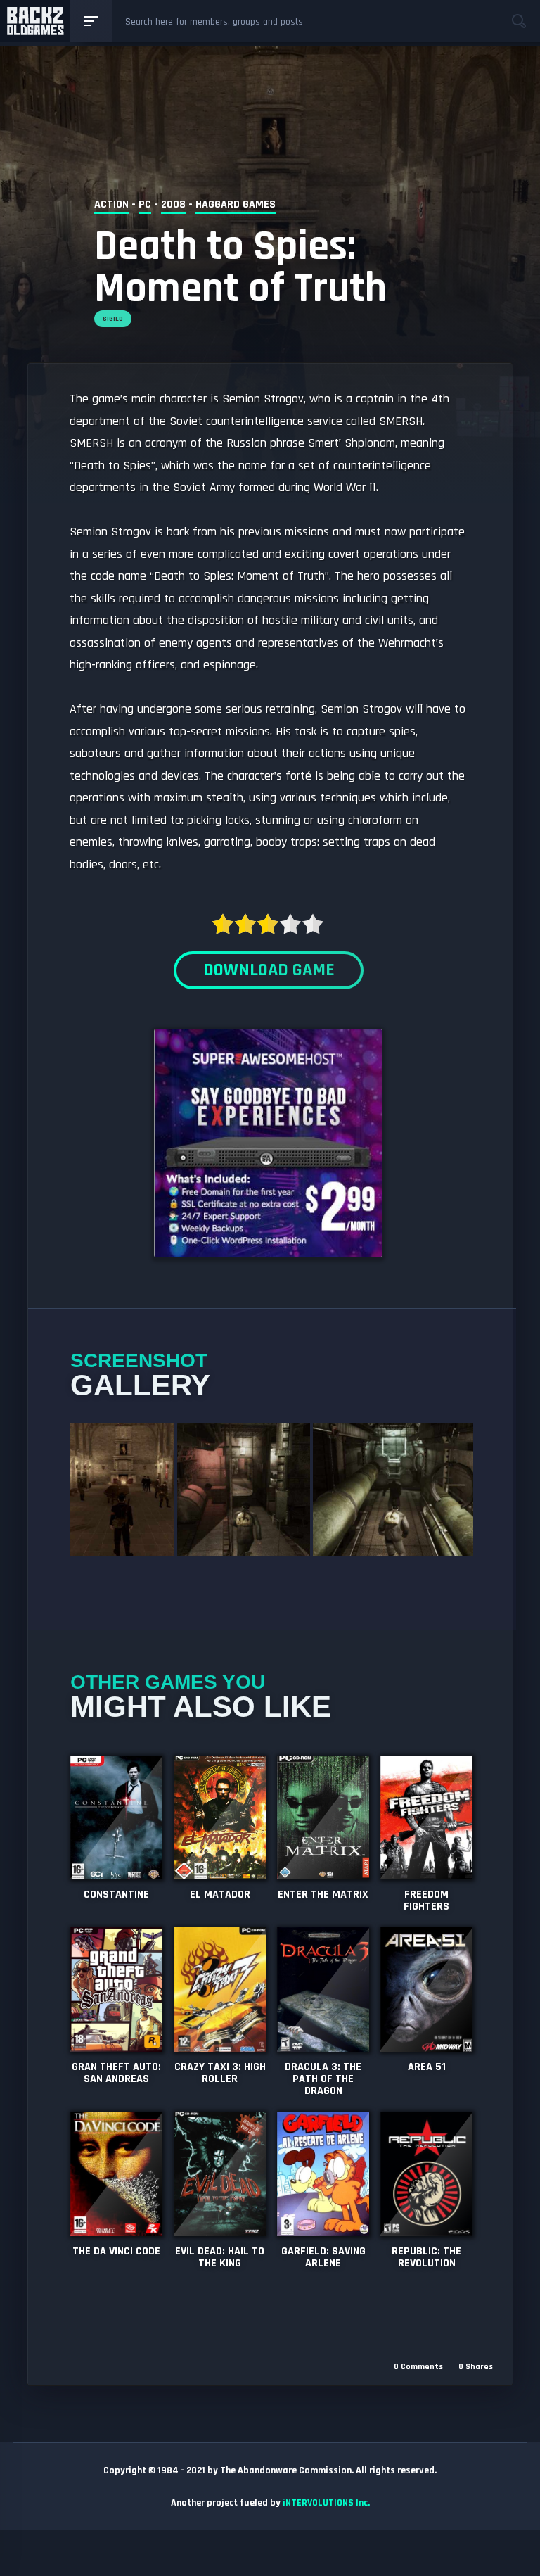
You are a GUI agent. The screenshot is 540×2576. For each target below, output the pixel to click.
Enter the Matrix (323, 1895)
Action (111, 204)
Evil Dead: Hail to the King (220, 2257)
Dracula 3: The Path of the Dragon (323, 2079)
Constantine (116, 1895)
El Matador (220, 1895)
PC (145, 204)
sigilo (113, 319)
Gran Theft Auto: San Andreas (116, 2073)
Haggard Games (236, 204)
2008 (173, 204)
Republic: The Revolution (426, 2257)
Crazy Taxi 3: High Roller (220, 2073)
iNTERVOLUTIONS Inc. (326, 2503)
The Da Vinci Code (116, 2251)
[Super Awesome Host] (268, 1268)
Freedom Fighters (426, 1901)
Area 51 (427, 2067)
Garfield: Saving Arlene (323, 2257)
